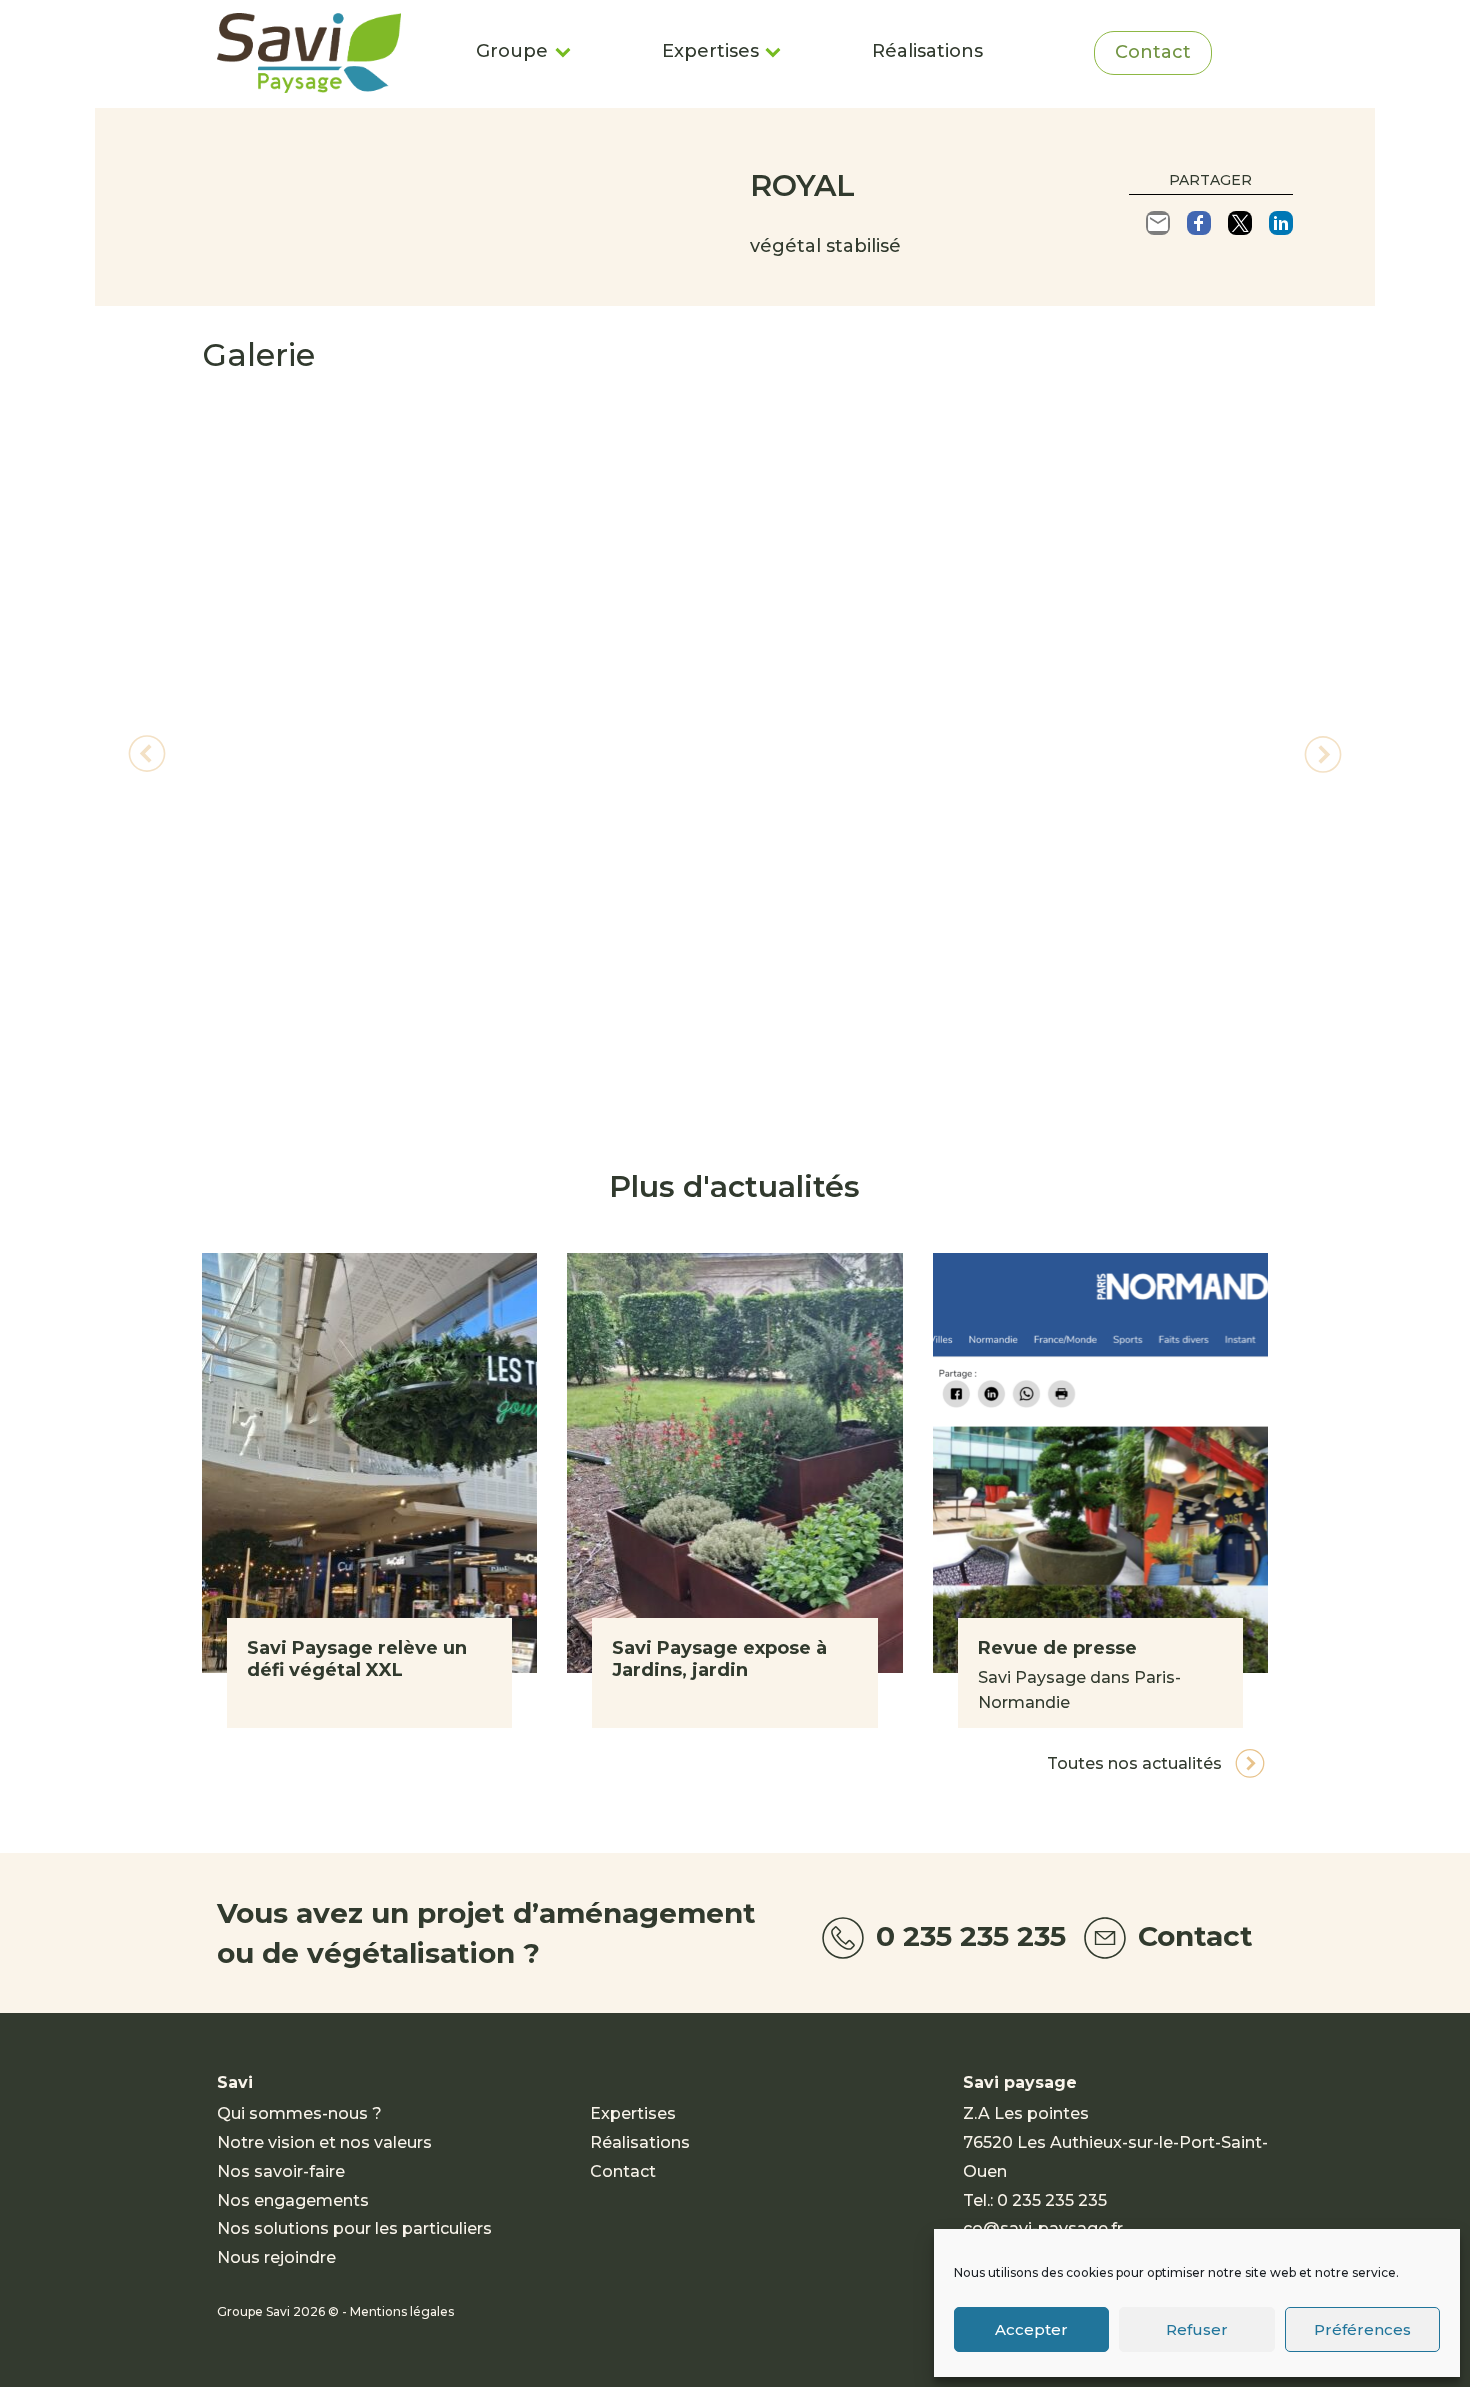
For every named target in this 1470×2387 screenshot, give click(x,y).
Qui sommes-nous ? (299, 2113)
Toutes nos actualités (1136, 1763)
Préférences (1362, 2329)
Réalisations (927, 51)
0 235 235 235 (967, 1936)
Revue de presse (1057, 1648)
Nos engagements (293, 2200)
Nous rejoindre (276, 2257)
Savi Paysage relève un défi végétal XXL (357, 1659)
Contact (1153, 52)
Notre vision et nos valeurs (324, 2142)
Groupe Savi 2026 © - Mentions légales (335, 2311)
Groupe (512, 51)
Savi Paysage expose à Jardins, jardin (719, 1659)
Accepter (1031, 2329)
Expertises (710, 51)
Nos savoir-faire (281, 2171)
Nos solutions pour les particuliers (354, 2228)
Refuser (1197, 2329)
